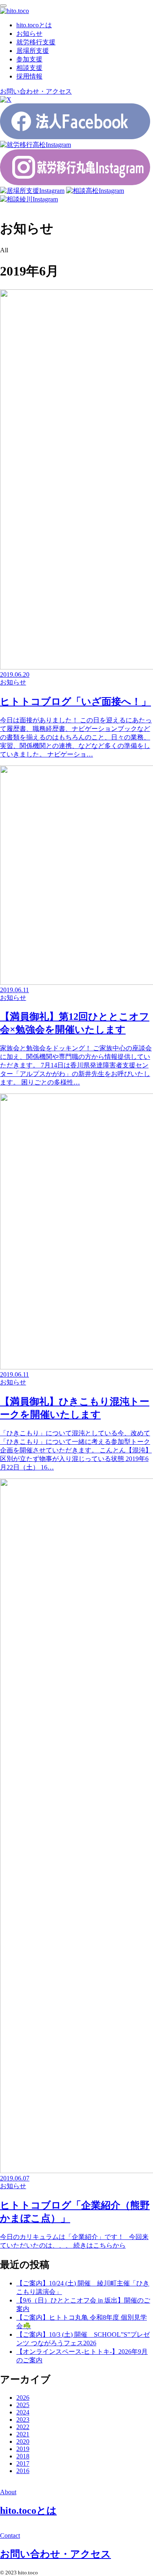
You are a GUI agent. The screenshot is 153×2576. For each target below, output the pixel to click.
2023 (23, 2420)
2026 (23, 2398)
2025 (23, 2405)
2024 (23, 2412)
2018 (23, 2456)
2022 (23, 2427)
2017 (23, 2463)
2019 (23, 2449)
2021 (23, 2434)
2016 (23, 2471)
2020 (23, 2442)
